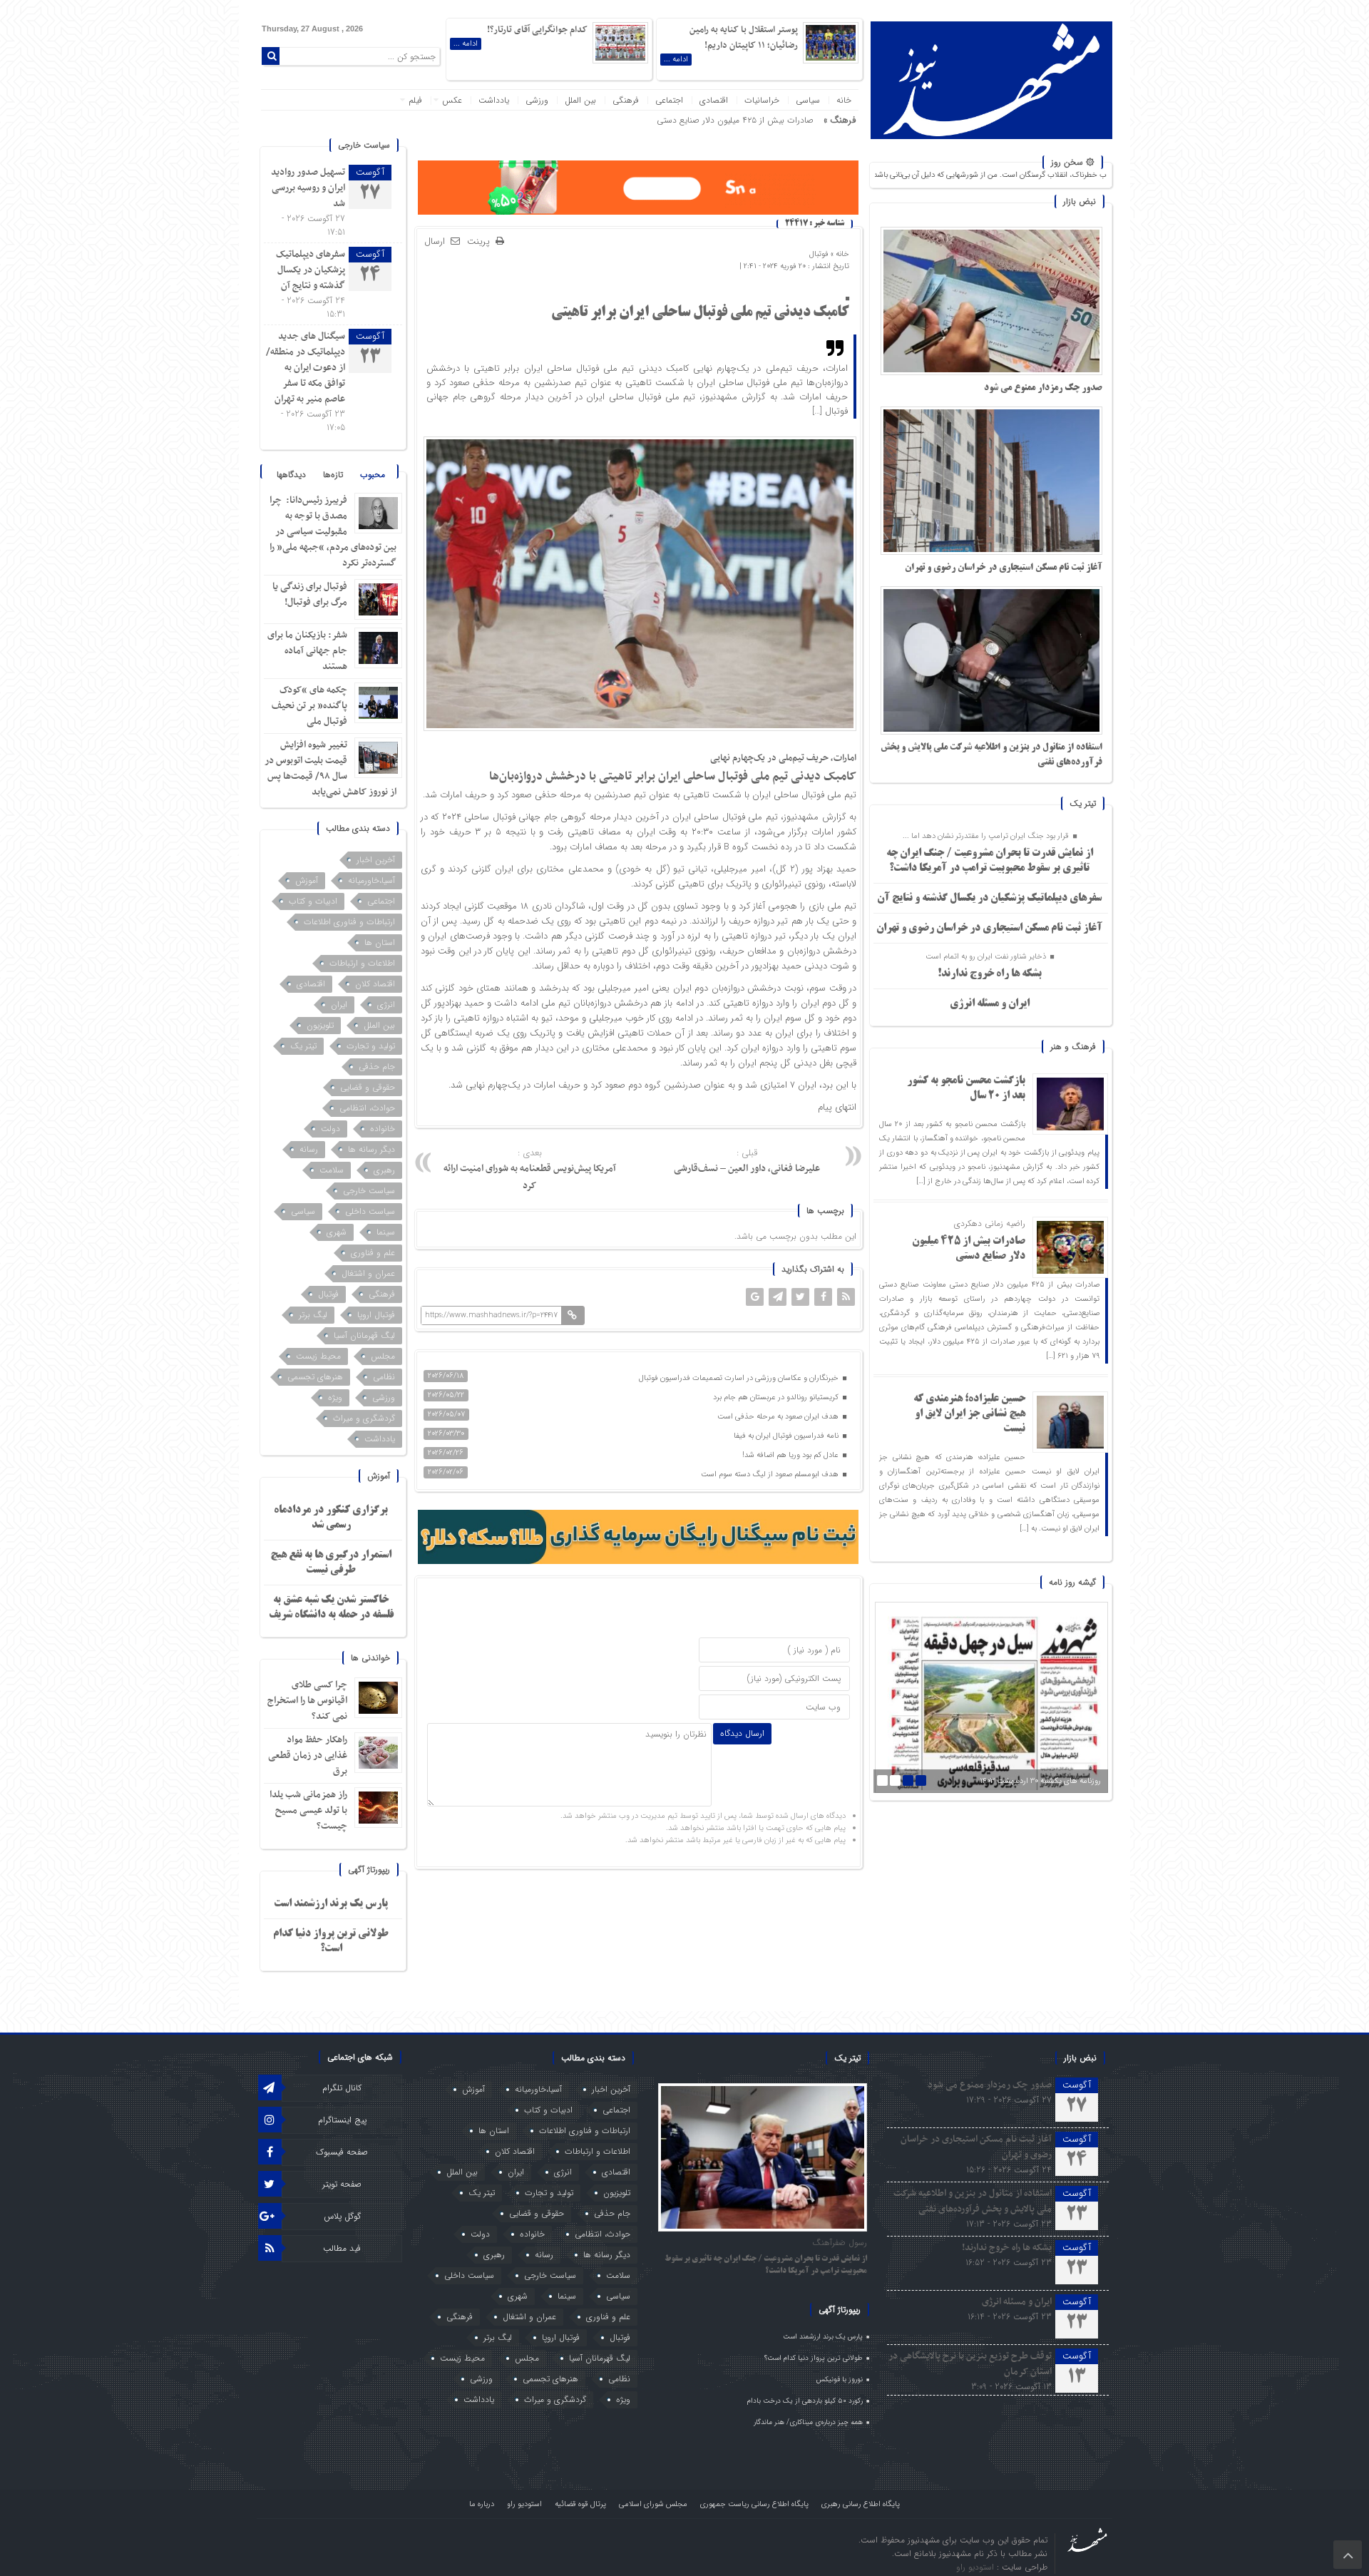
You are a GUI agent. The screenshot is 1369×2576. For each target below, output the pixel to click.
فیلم (415, 100)
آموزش (307, 880)
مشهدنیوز (801, 817)
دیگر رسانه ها (371, 1149)
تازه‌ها (333, 475)
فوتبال (819, 254)
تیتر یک (303, 1046)
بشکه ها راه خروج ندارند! (990, 974)
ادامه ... (676, 60)
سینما (386, 1232)
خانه (844, 100)
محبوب (373, 475)
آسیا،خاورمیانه (371, 880)
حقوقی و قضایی (368, 1087)
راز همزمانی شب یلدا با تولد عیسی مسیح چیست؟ (308, 1810)
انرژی (386, 1005)
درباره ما (482, 2504)
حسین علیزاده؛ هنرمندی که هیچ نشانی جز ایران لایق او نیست (969, 1414)
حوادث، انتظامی (367, 1108)
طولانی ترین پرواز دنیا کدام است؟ (814, 2358)
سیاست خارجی (369, 1191)
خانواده (383, 1129)
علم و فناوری (373, 1253)
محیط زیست (318, 1356)
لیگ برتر (313, 1315)
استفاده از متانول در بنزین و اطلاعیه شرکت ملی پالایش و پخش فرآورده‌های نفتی (973, 2201)
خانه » (839, 254)
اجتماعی (669, 100)
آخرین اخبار (376, 860)
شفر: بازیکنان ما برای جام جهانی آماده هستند (307, 651)
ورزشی (537, 100)
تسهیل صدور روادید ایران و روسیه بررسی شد (308, 188)
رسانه (309, 1149)
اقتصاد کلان (375, 984)
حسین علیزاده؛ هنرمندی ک (767, 120)
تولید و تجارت (371, 1046)
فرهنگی (626, 100)
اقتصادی (714, 100)
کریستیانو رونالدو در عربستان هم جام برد (777, 1397)
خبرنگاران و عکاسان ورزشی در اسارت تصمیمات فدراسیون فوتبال (740, 1378)
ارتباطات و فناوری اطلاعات (349, 922)
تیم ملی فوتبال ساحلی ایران (804, 795)
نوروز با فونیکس (840, 2380)
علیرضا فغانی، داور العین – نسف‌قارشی (747, 1161)
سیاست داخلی (370, 1211)
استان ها (380, 942)
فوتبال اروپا (376, 1315)
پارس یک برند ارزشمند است (331, 1904)
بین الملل (580, 100)
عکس (452, 100)
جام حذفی (377, 1067)
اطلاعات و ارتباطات (362, 963)
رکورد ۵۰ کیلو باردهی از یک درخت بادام (805, 2401)
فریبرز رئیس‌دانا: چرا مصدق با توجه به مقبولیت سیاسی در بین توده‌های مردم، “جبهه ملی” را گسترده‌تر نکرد (333, 532)
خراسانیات (762, 100)
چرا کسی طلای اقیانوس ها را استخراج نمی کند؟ (307, 1701)
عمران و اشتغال (368, 1273)
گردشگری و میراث (364, 1418)
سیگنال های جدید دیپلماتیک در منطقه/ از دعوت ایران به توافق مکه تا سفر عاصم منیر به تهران (306, 368)
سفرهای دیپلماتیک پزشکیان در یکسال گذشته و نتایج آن (989, 899)
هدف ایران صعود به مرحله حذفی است (779, 1417)
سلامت (332, 1170)
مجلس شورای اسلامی (653, 2504)
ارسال (435, 241)
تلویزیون (320, 1025)
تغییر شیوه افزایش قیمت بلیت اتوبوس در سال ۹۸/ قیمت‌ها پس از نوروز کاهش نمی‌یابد (330, 768)
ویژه (335, 1397)
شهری (337, 1232)
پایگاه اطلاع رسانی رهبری (861, 2504)
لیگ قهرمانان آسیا (364, 1335)
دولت (330, 1129)
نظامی (384, 1377)
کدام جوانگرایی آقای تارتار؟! (537, 30)
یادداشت (494, 100)
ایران (339, 1005)
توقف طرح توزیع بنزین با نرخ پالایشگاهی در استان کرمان (970, 2364)
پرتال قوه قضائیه (580, 2504)
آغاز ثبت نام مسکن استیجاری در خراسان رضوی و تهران (1004, 568)
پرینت (481, 242)
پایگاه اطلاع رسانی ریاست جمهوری (754, 2504)
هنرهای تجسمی (315, 1377)
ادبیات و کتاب (313, 901)
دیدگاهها (291, 475)
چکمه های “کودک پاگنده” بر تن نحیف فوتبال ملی (309, 706)
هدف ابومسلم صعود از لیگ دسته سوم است (771, 1474)
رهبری (384, 1170)
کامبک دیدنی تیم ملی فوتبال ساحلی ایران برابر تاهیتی (700, 313)
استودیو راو (524, 2504)
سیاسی (808, 100)
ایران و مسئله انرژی (990, 1004)
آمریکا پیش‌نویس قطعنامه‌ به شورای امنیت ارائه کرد (530, 1170)
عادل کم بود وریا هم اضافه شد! (791, 1455)
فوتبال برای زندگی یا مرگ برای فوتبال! (310, 594)
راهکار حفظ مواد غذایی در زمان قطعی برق (308, 1755)
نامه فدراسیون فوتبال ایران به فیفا (787, 1436)
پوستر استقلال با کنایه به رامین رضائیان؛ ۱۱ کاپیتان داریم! (744, 38)
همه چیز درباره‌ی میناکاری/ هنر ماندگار (808, 2422)
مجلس (383, 1356)
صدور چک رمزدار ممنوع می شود (1043, 388)
